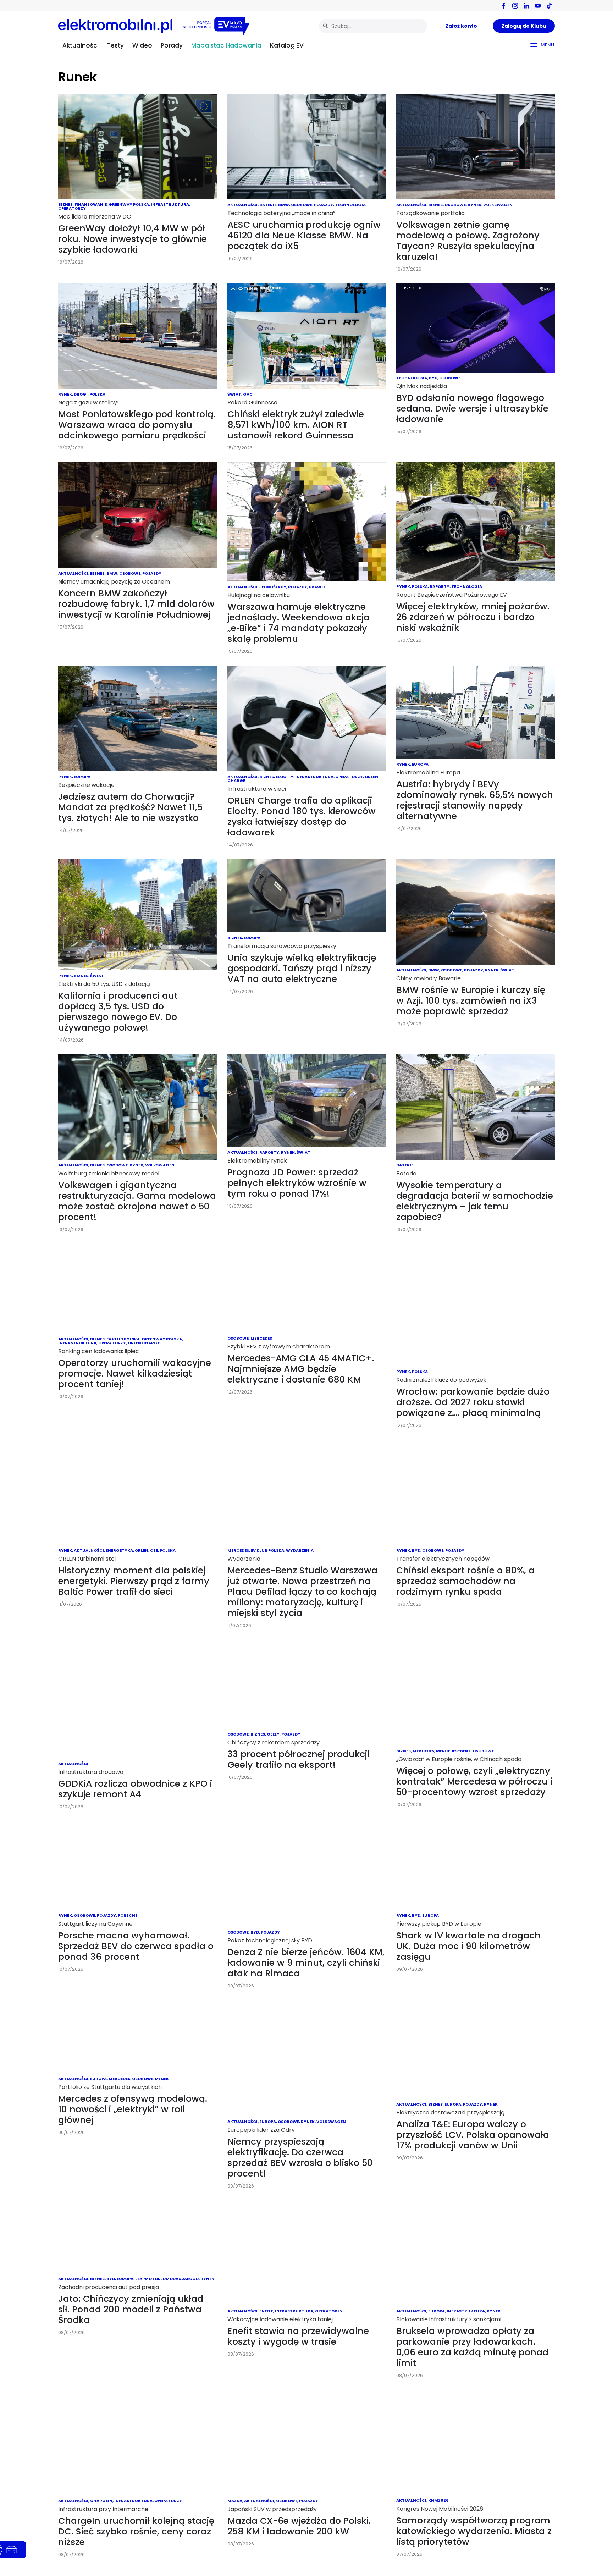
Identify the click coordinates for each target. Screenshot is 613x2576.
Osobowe (302, 205)
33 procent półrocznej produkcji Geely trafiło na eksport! (298, 1759)
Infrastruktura (170, 204)
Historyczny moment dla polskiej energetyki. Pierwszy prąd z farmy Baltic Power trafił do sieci (134, 1581)
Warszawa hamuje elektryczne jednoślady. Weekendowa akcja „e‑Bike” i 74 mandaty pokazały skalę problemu (299, 623)
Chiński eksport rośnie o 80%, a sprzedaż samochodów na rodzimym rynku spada (465, 1581)
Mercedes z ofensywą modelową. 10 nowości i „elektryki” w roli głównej (133, 2109)
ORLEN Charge (144, 1343)
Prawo (317, 587)
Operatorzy (72, 208)
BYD (433, 378)
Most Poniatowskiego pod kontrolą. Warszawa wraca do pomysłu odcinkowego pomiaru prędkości (137, 425)
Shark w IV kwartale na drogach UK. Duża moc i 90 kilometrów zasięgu (468, 1946)
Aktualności (81, 45)
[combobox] (373, 26)
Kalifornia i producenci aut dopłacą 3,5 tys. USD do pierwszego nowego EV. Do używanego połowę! (118, 1012)
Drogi (81, 394)
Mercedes (261, 1338)
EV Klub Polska (123, 1339)
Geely (273, 1734)
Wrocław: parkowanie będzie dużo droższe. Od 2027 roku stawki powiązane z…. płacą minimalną (473, 1402)
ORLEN (142, 1550)
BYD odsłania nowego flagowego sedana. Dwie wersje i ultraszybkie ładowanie (472, 409)
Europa (82, 777)
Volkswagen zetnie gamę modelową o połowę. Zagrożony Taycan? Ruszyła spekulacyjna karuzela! (468, 241)
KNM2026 (438, 2500)
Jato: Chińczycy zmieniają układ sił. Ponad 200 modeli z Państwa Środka (131, 2309)
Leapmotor (148, 2279)
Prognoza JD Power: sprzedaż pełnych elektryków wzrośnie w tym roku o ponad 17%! (297, 1183)
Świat (234, 394)
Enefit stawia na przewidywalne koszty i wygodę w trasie (298, 2336)
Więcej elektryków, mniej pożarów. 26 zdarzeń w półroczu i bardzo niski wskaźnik (473, 617)
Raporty (440, 586)
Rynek (474, 205)
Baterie (268, 205)
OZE (154, 1550)
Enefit (266, 2311)
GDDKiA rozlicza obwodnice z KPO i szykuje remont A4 (135, 1789)
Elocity (285, 777)
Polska (97, 394)
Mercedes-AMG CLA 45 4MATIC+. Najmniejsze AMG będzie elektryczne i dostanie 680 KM (301, 1369)
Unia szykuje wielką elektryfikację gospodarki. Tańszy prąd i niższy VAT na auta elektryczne (302, 968)
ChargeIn (101, 2501)
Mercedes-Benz (453, 1751)
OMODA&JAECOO (181, 2279)
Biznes (65, 204)
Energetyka (119, 1550)
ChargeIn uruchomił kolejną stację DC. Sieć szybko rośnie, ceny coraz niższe (136, 2531)
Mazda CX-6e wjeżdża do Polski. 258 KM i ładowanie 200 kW (299, 2526)
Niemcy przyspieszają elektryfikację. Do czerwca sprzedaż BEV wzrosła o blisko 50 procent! (300, 2158)
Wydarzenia (300, 1550)
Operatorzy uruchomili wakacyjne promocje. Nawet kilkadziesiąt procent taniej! (135, 1374)
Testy (115, 45)
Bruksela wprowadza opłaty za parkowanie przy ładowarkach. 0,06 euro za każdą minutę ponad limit (472, 2347)
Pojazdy (324, 205)
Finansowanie (91, 204)
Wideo (142, 45)
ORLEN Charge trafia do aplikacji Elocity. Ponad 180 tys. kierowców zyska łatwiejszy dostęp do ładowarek (302, 817)
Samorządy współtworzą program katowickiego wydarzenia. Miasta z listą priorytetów (474, 2531)
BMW (284, 205)
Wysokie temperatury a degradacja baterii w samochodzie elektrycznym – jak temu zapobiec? (475, 1201)
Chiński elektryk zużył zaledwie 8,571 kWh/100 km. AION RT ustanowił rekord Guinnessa (296, 425)
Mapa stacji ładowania (226, 45)
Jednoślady (273, 587)
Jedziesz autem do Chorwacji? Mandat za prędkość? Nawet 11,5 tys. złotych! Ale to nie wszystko (130, 807)
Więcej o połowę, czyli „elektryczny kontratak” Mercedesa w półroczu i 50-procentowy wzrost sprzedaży (474, 1781)
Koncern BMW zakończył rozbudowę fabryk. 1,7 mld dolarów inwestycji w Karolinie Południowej (136, 604)
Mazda (235, 2501)
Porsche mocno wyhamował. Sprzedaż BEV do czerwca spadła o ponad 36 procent (136, 1946)
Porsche (128, 1915)
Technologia (350, 205)
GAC (248, 394)
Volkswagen (498, 205)
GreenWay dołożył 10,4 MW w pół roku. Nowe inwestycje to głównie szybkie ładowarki (132, 239)
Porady (172, 45)
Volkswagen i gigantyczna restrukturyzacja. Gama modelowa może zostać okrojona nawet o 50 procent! (137, 1201)
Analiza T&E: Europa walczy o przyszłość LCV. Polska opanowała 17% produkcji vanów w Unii (473, 2135)
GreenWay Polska (129, 204)
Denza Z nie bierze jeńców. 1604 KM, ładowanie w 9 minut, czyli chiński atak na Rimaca (306, 1963)
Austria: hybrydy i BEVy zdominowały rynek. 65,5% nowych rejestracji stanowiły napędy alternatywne (475, 800)
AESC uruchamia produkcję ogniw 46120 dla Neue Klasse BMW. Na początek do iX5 (304, 235)
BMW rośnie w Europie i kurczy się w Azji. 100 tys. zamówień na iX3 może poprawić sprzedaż (471, 1001)
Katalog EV (287, 45)
